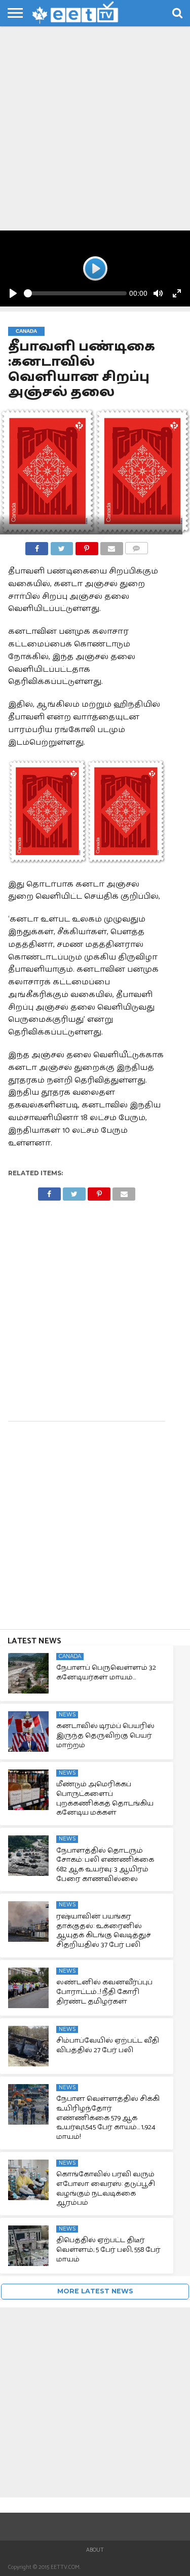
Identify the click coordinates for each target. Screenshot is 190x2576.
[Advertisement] (95, 130)
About (95, 2550)
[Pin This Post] (86, 546)
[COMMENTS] (137, 546)
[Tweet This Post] (62, 546)
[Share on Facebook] (37, 546)
